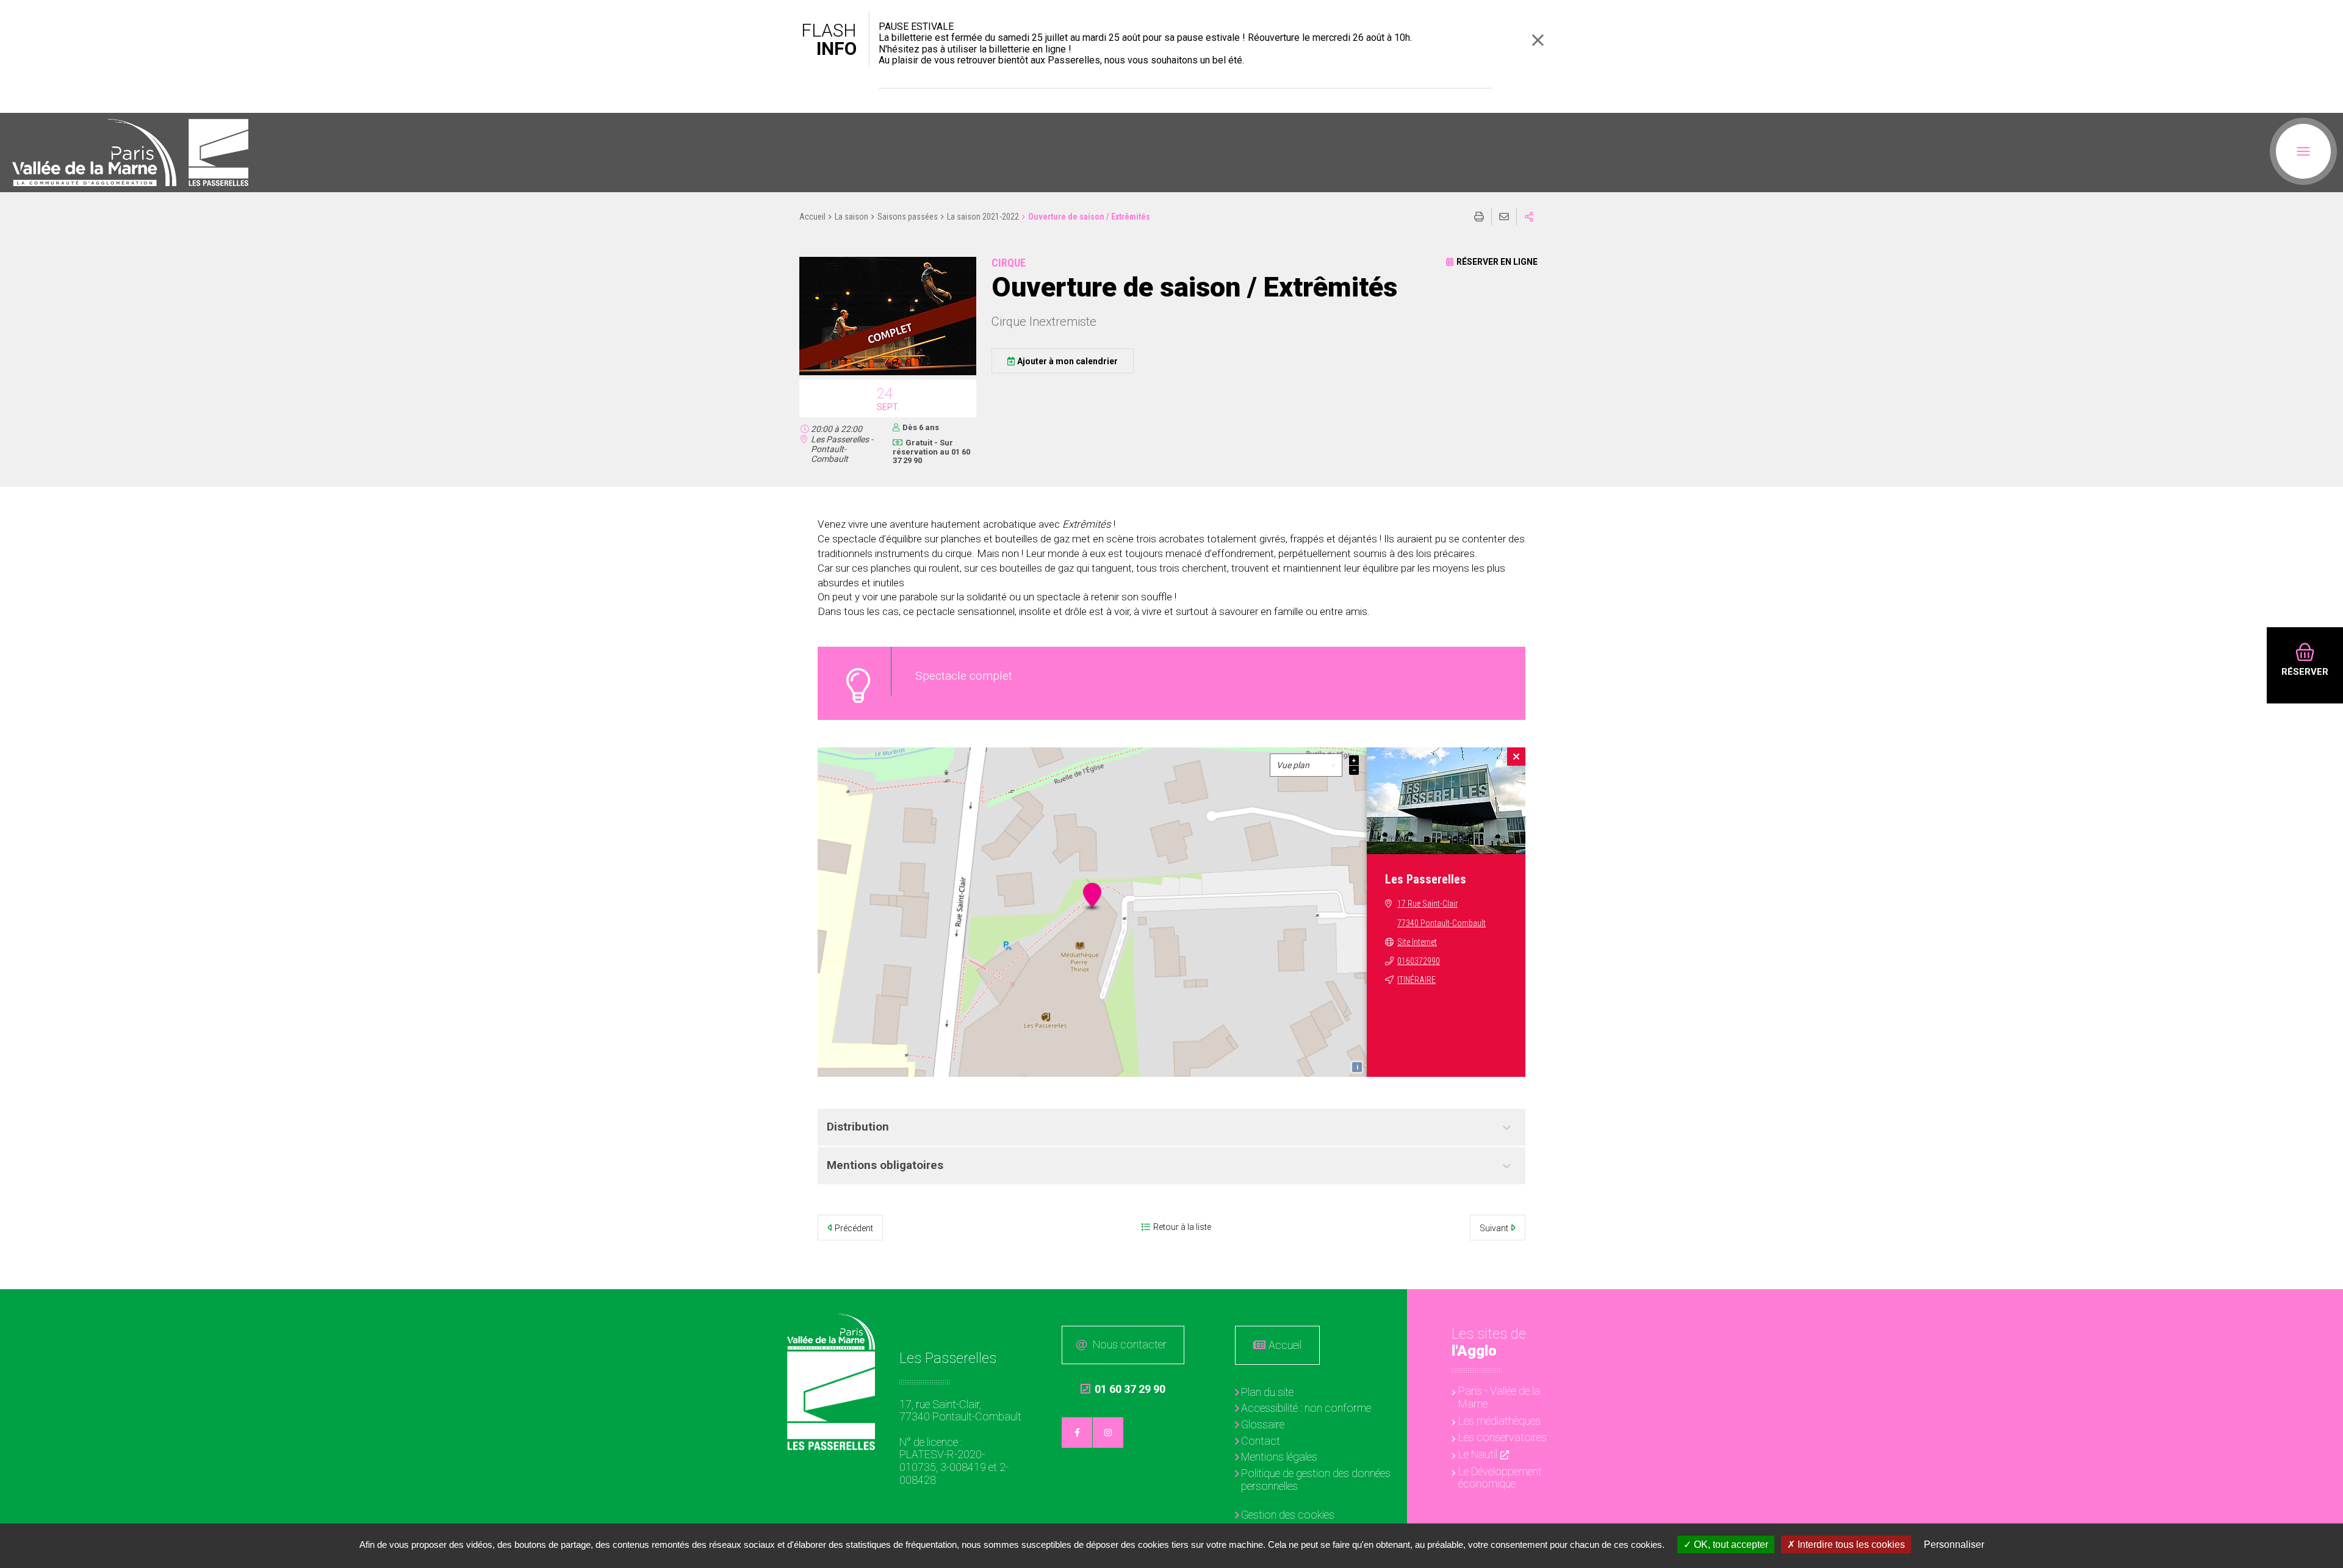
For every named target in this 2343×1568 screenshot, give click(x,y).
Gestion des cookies (1288, 1515)
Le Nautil (1478, 1454)
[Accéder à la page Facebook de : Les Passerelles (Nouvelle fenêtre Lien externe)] (1077, 1433)
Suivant (1494, 1228)
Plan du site (1267, 1392)
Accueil (812, 217)
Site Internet (1417, 942)
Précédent (854, 1228)
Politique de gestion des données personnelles (1316, 1480)
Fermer (1538, 40)
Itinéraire (1416, 980)
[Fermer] (1516, 757)
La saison (851, 217)
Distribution (858, 1127)
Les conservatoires (1503, 1437)
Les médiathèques (1499, 1421)
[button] (888, 373)
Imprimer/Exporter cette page (1479, 217)
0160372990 (1419, 961)
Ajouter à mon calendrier (1067, 361)
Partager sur (1529, 217)
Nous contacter (1130, 1344)
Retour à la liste (1182, 1227)
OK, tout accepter (1730, 1545)
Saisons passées (908, 217)
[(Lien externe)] (94, 153)
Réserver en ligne (1497, 262)
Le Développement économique (1500, 1478)
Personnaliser (1954, 1545)
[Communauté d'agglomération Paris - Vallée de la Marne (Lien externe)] (831, 1332)
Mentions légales (1279, 1457)
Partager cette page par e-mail (1504, 217)
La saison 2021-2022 (983, 217)
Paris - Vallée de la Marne (1499, 1397)
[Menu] (2303, 151)
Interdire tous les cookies (1850, 1545)
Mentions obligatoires (885, 1165)
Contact (1261, 1441)
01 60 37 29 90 (1123, 1389)
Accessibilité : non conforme (1306, 1408)
